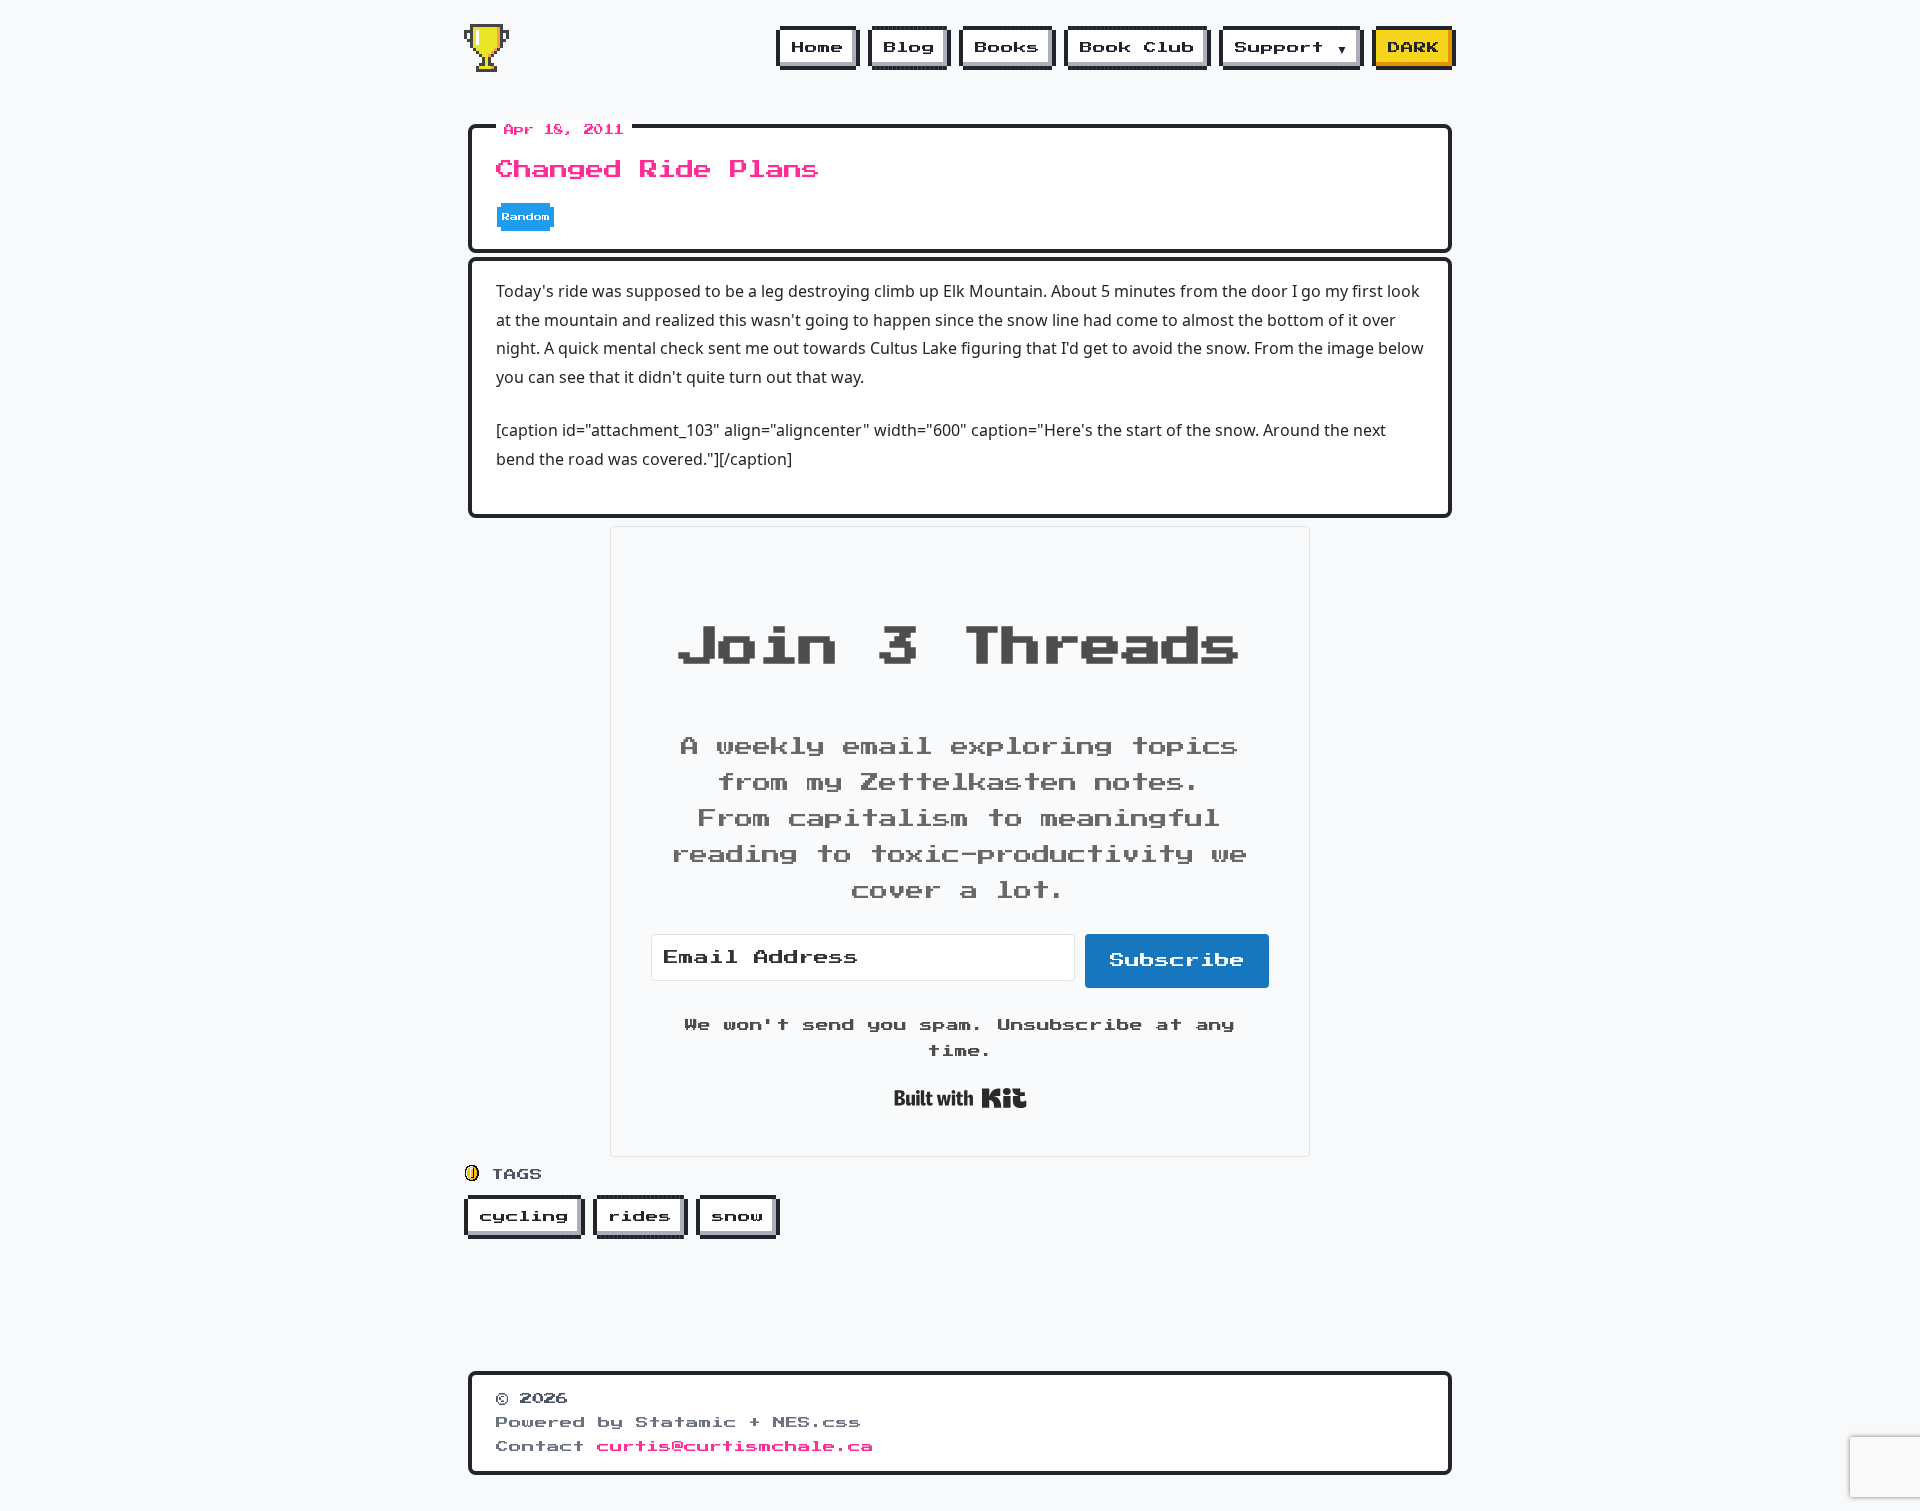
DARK (1414, 48)
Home (818, 48)
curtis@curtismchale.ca (735, 1447)
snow (738, 1217)
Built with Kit (960, 1098)
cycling (524, 1217)
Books (1007, 48)
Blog (909, 48)
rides (640, 1217)
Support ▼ (1291, 48)
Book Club (1137, 48)
